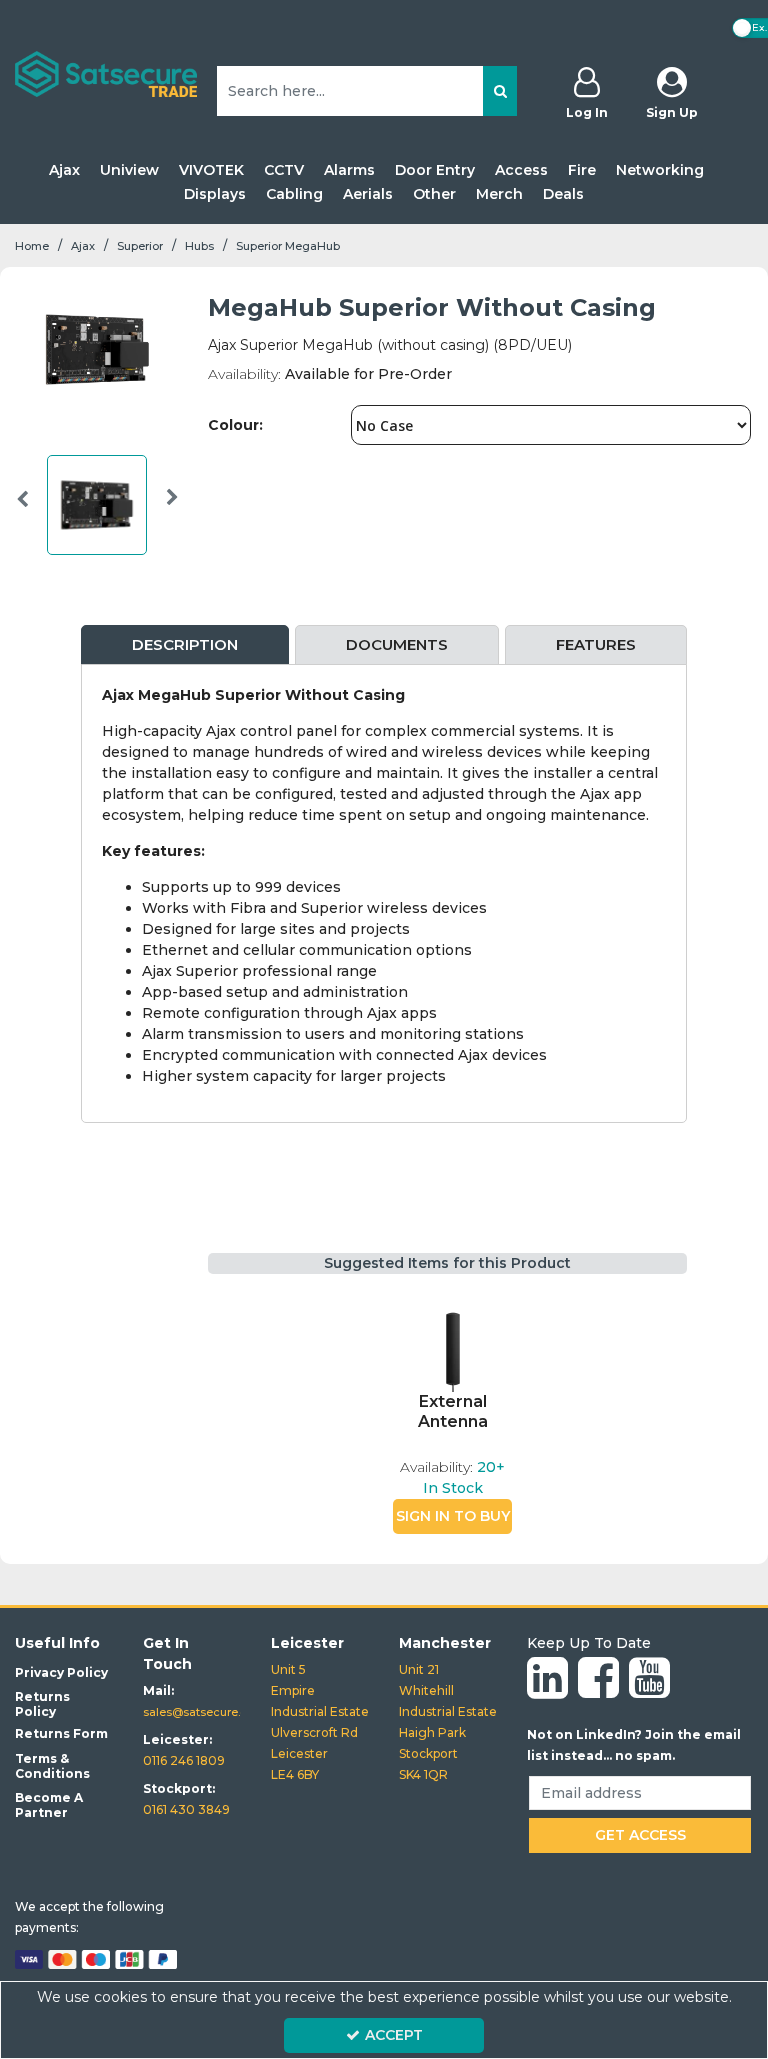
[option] (97, 510)
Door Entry (435, 170)
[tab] (185, 645)
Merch (499, 194)
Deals (563, 194)
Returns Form (61, 1733)
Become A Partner (49, 1805)
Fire (582, 170)
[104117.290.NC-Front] (453, 1342)
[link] (547, 1679)
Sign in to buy (453, 1516)
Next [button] (172, 510)
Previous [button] (23, 510)
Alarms (349, 170)
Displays (215, 194)
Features (596, 644)
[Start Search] (500, 91)
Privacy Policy (61, 1672)
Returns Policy (42, 1704)
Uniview (129, 170)
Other (434, 194)
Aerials (368, 194)
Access (521, 170)
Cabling (294, 194)
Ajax (64, 170)
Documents (397, 644)
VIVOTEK (211, 170)
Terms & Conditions (52, 1766)
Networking (660, 170)
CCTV (284, 170)
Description (185, 644)
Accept (394, 2035)
